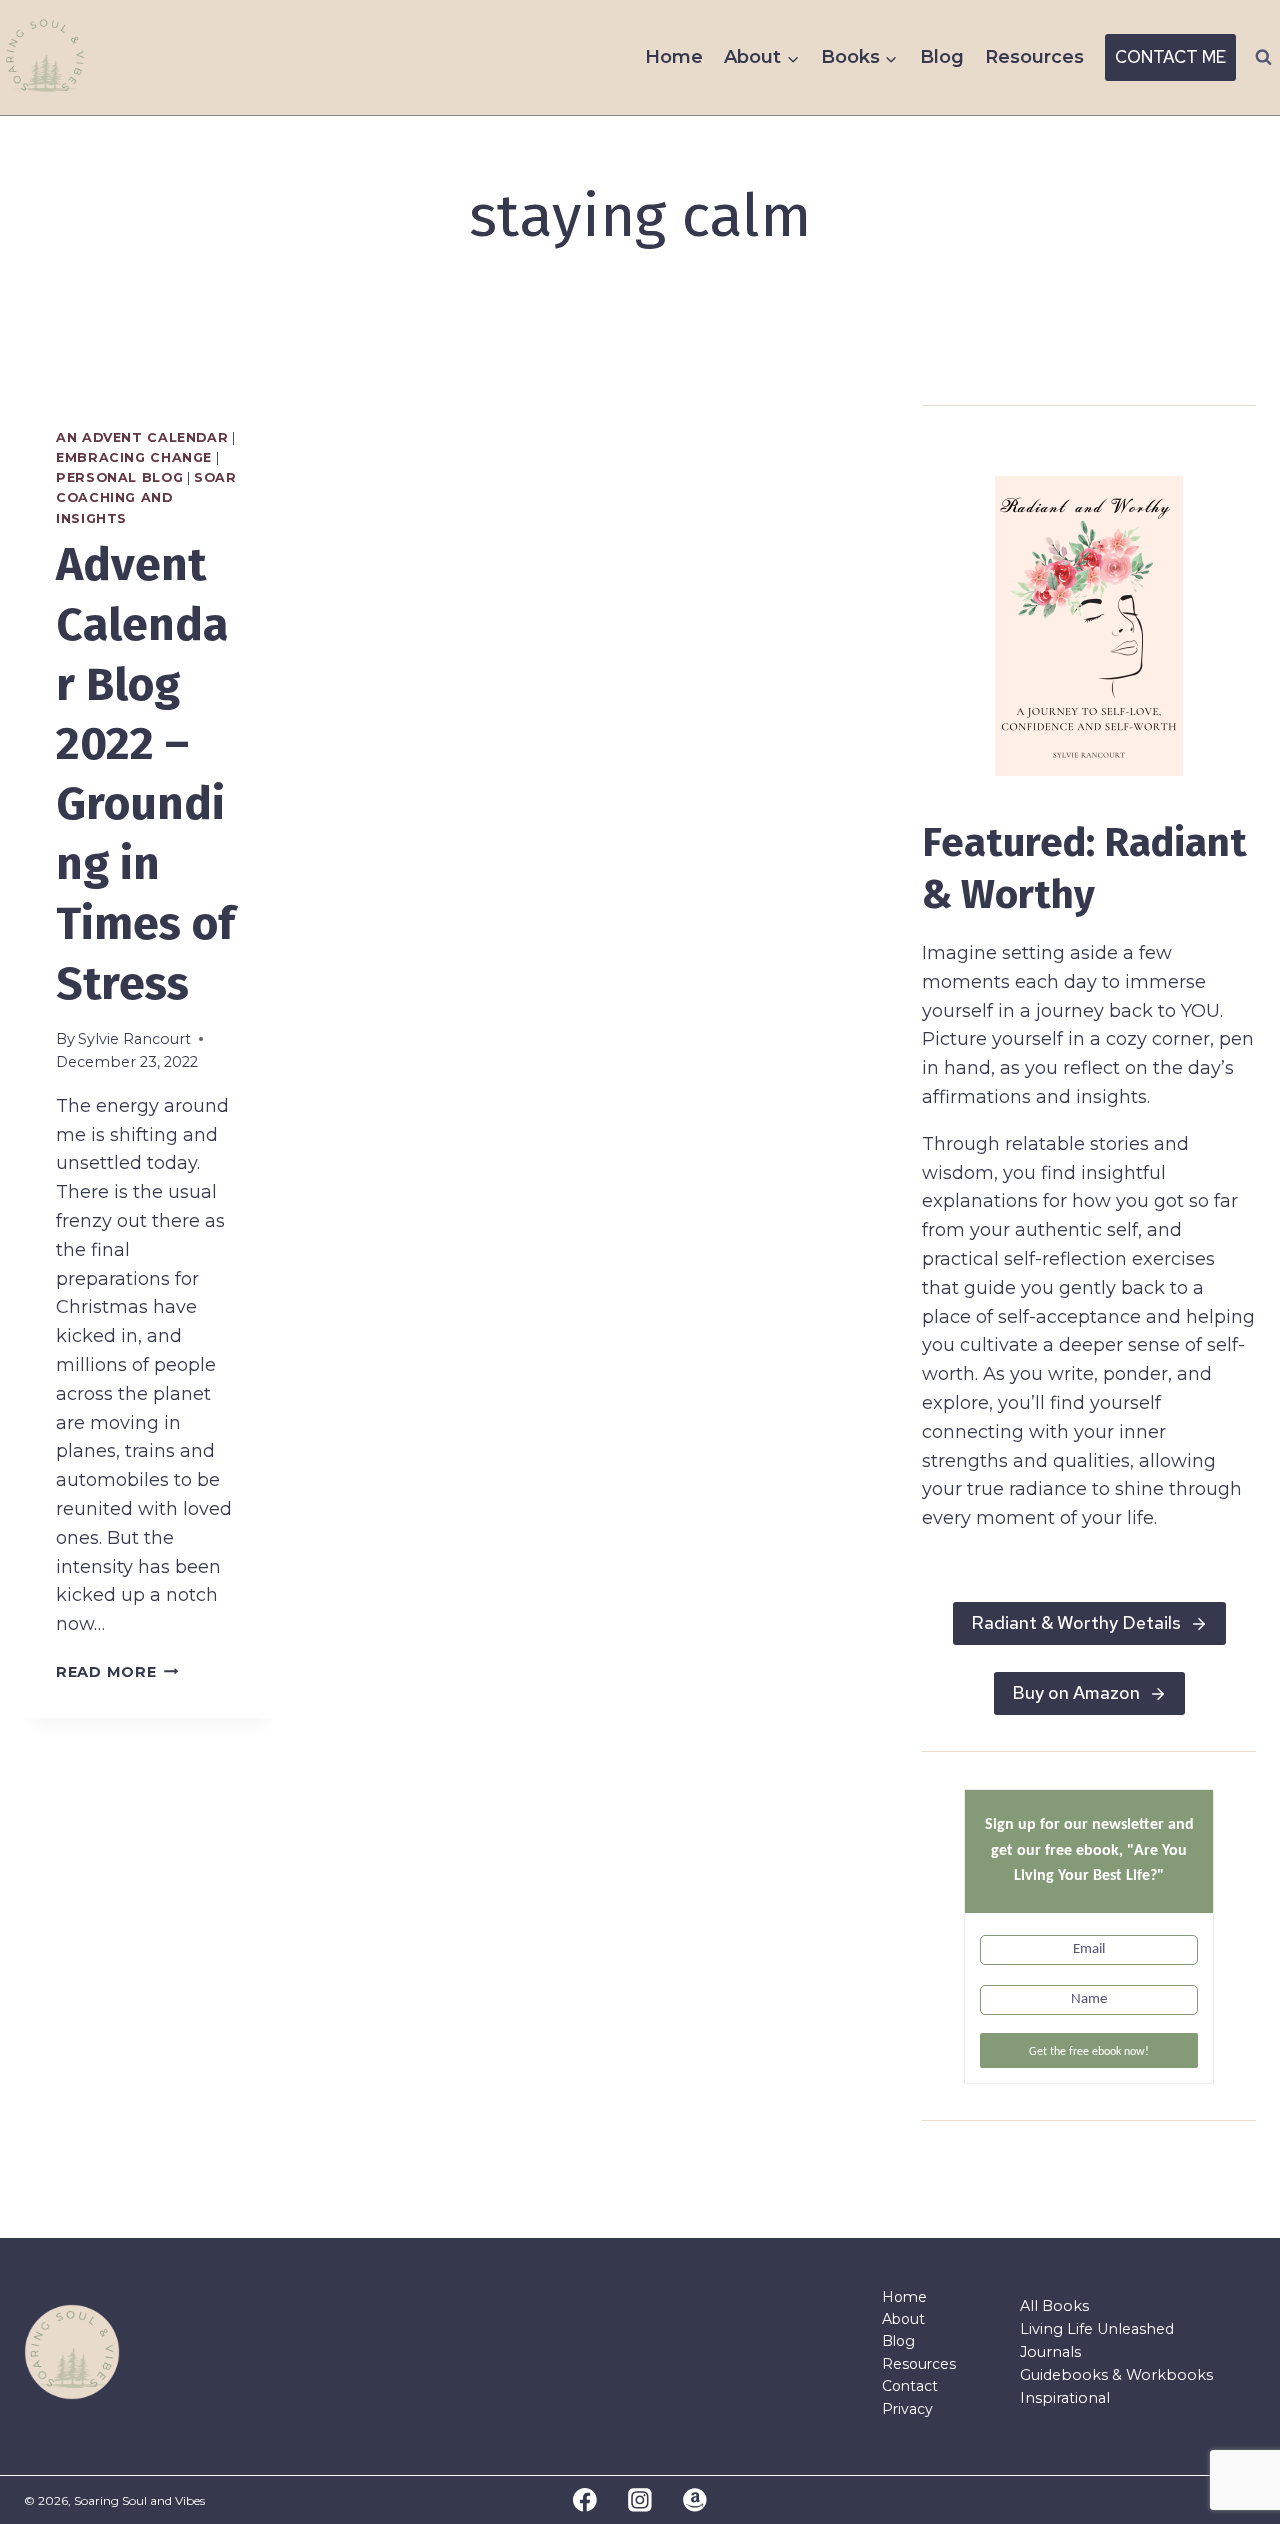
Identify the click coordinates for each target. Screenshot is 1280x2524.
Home (674, 57)
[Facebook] (586, 2500)
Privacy (907, 2409)
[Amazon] (695, 2500)
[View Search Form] (1263, 58)
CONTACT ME (1170, 57)
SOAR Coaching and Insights (146, 497)
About (903, 2319)
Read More (117, 1672)
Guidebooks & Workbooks (1116, 2375)
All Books (1054, 2306)
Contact (910, 2386)
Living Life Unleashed (1097, 2329)
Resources (1034, 57)
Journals (1050, 2352)
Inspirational (1065, 2398)
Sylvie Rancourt (134, 1039)
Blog (942, 57)
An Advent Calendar (142, 437)
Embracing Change (134, 457)
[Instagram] (640, 2500)
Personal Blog (119, 477)
